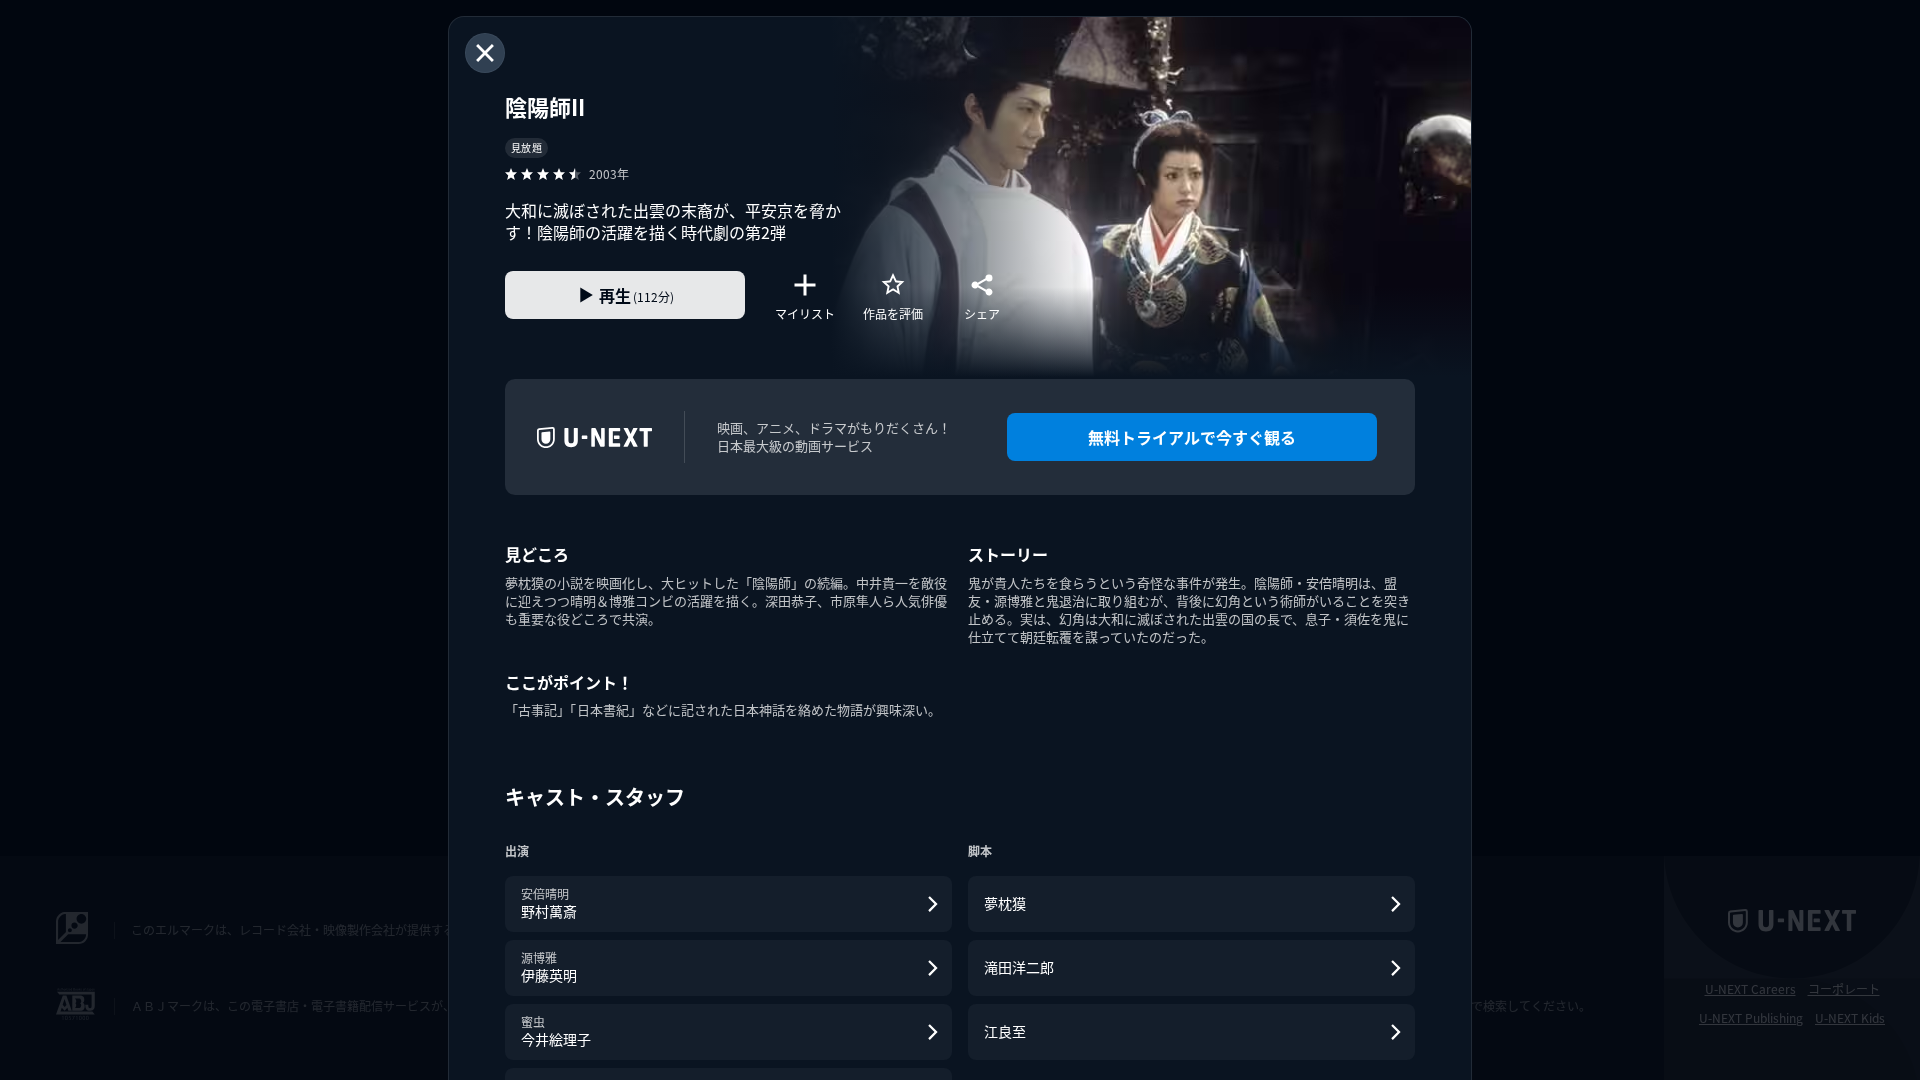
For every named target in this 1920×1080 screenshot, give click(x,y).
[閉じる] (485, 53)
